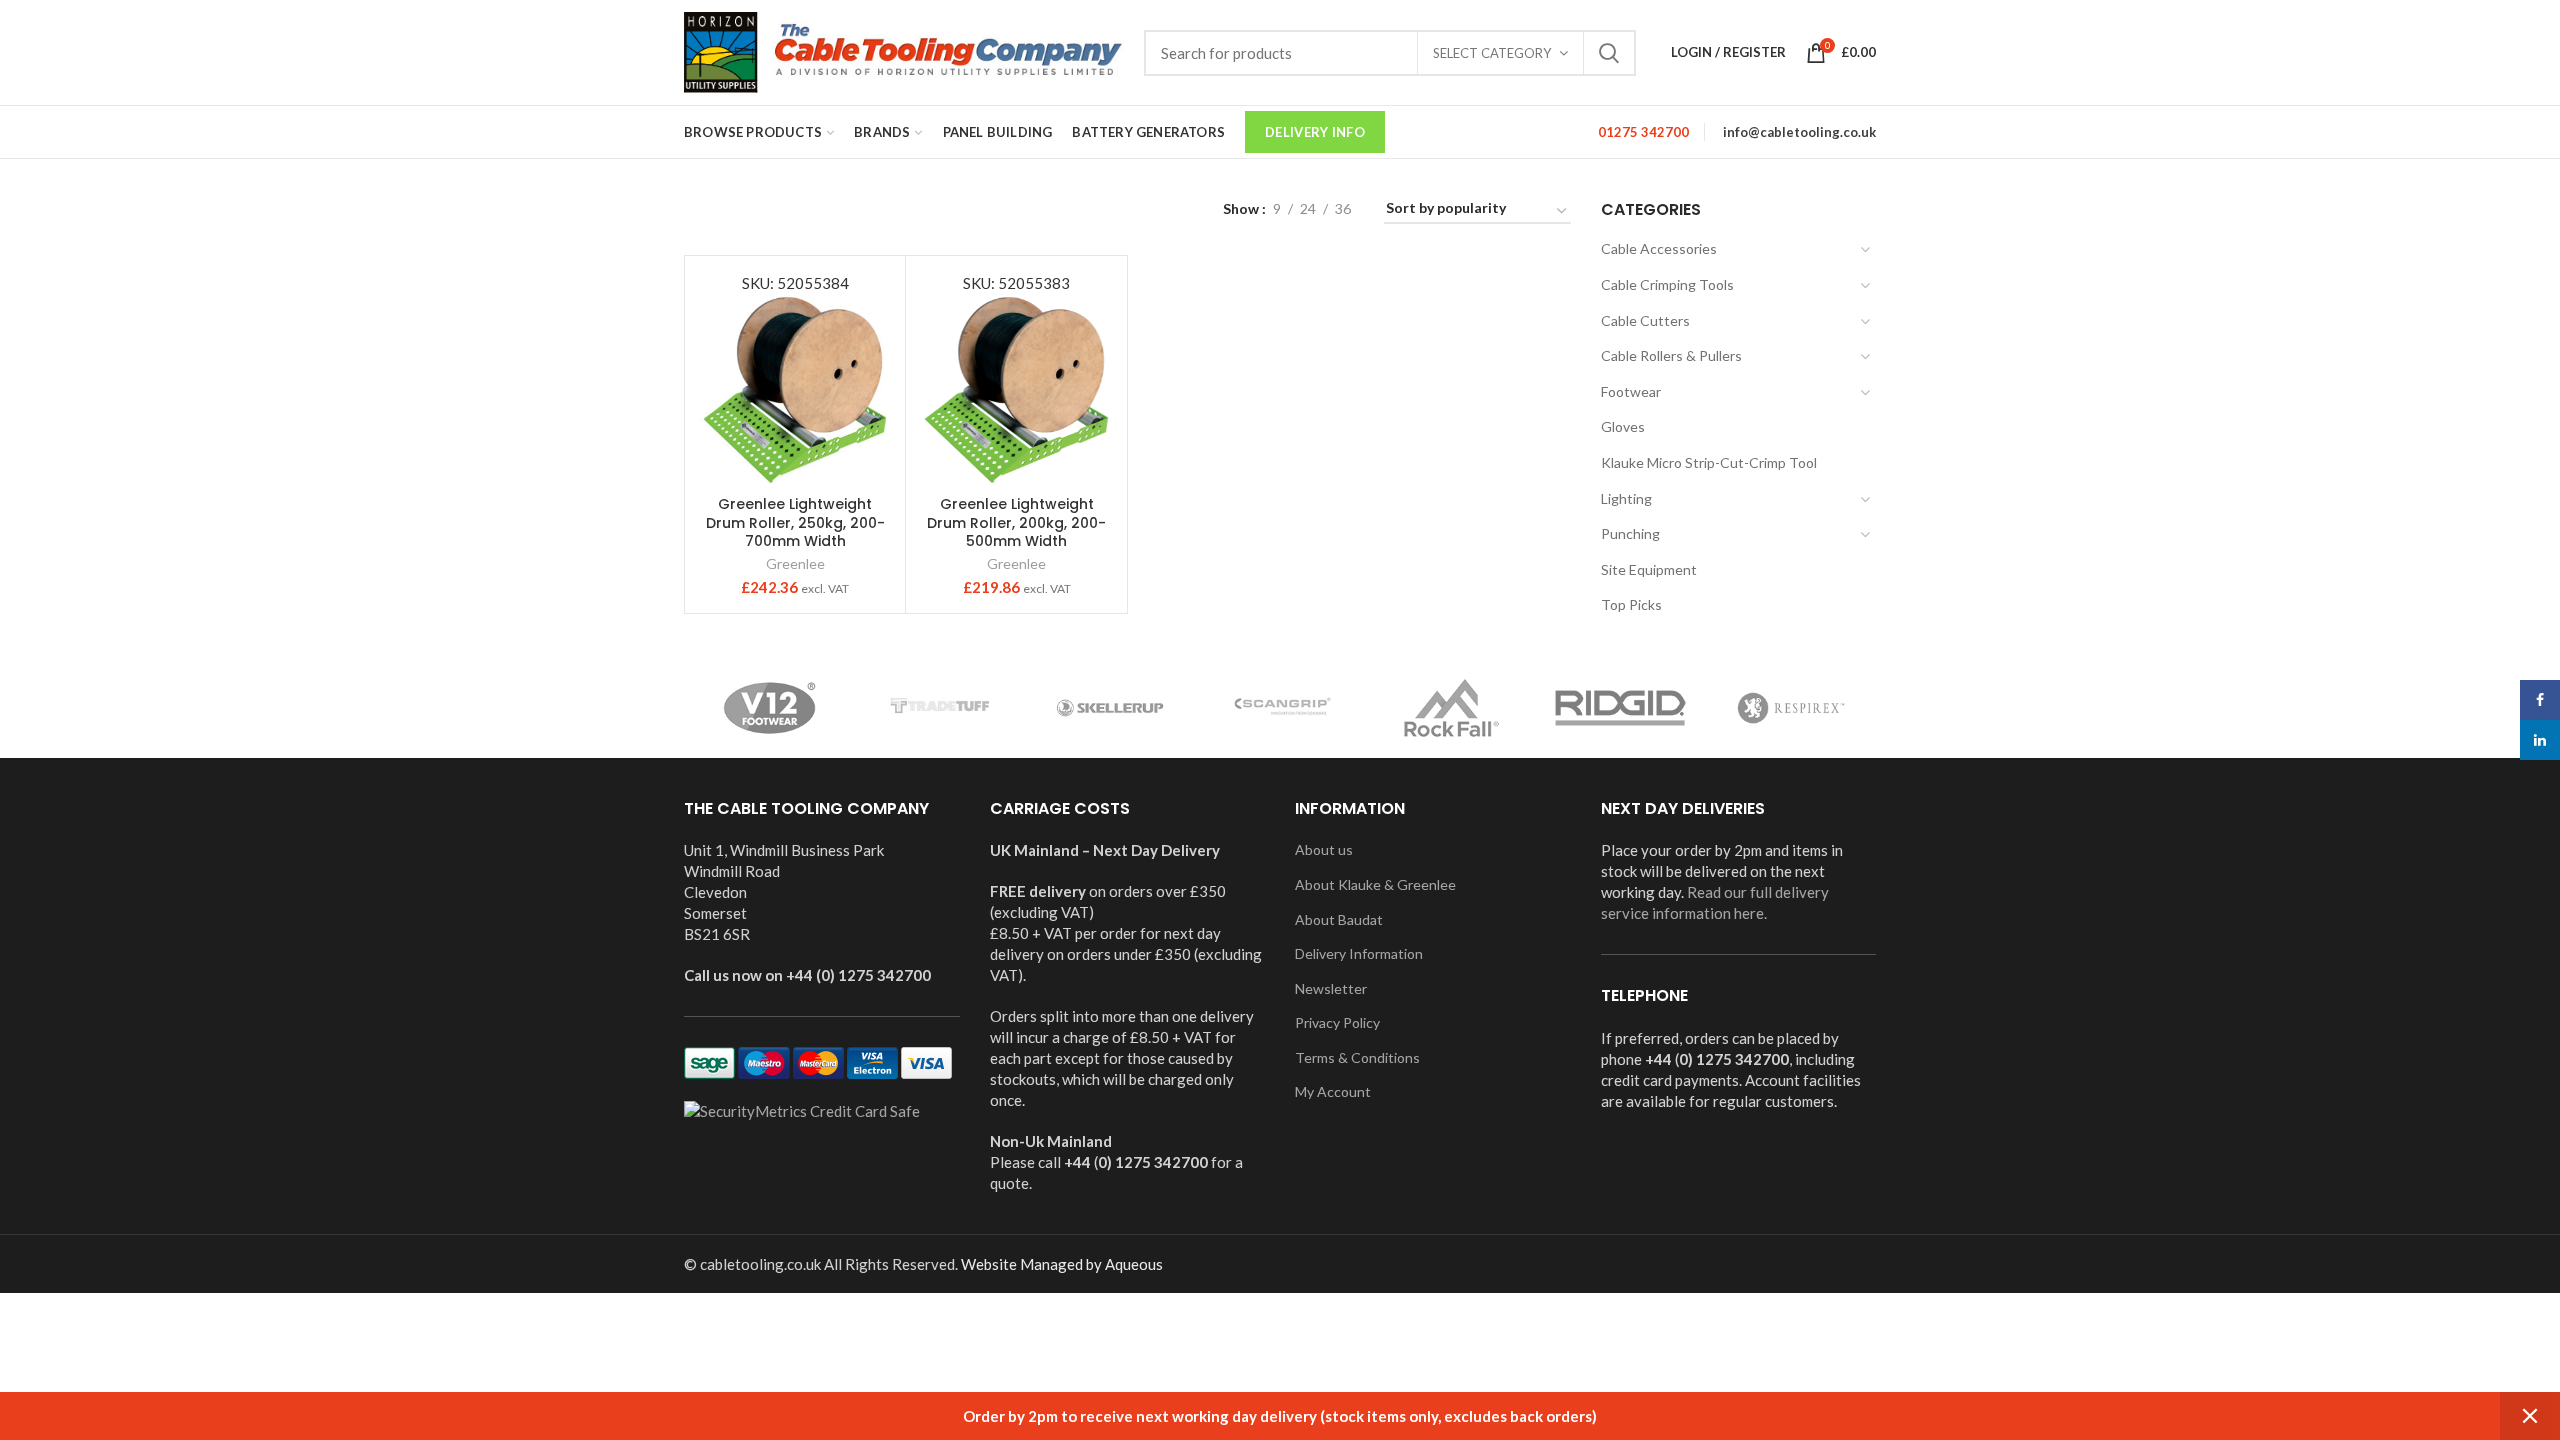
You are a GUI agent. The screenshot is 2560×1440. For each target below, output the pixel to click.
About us (1324, 849)
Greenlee (795, 563)
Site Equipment (1649, 569)
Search (1609, 53)
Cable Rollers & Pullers (1671, 355)
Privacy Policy (1337, 1022)
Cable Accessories (1659, 248)
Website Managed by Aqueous (1062, 1264)
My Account (1333, 1091)
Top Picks (1631, 604)
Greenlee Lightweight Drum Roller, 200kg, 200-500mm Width (1016, 522)
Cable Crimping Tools (1667, 284)
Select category (1492, 53)
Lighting (1626, 498)
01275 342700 (1643, 132)
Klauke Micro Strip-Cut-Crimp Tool (1709, 462)
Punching (1630, 533)
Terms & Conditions (1357, 1057)
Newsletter (1331, 988)
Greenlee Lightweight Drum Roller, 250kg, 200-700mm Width (795, 522)
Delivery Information (1359, 953)
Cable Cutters (1645, 320)
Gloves (1623, 426)
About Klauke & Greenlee (1375, 884)
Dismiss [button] (2530, 1416)
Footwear (1631, 391)
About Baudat (1339, 919)
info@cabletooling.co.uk (1799, 132)
